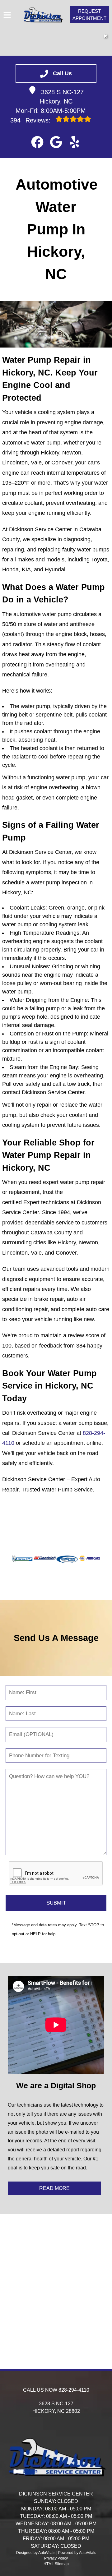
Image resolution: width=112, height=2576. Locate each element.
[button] (37, 142)
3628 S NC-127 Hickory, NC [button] (62, 97)
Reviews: (31, 120)
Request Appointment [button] (89, 15)
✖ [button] (105, 36)
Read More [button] (54, 2188)
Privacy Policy (56, 2558)
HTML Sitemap (56, 2564)
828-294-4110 (74, 2390)
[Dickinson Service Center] (43, 15)
